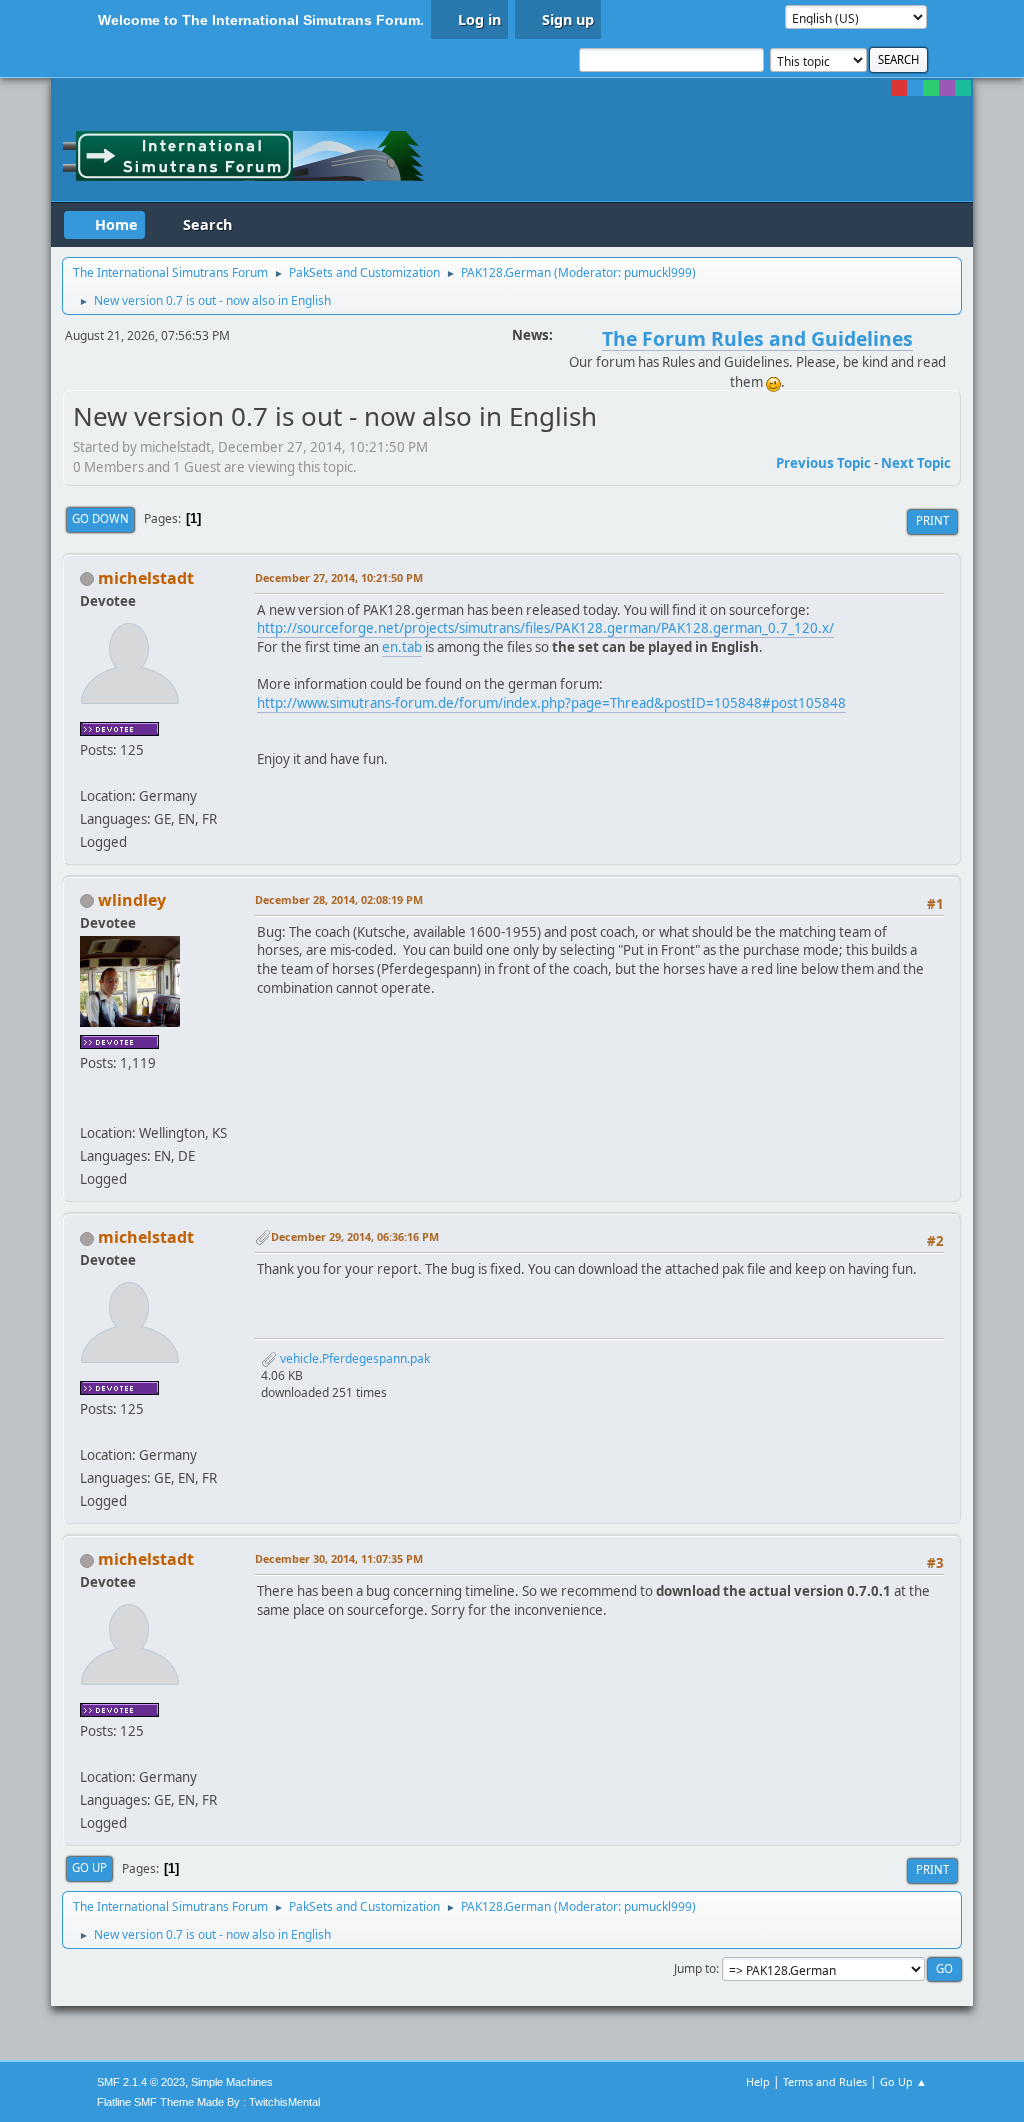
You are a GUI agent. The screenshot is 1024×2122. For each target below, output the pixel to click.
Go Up (89, 1867)
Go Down (100, 518)
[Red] (899, 88)
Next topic (916, 463)
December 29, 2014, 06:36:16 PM (355, 1236)
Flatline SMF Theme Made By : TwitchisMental (208, 2102)
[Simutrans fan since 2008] (88, 1109)
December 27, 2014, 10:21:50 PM (339, 577)
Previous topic (823, 463)
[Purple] (947, 88)
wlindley (132, 900)
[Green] (931, 88)
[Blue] (915, 88)
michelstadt (146, 578)
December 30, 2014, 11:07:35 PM (339, 1558)
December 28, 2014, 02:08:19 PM (339, 899)
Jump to (695, 1968)
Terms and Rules (825, 2081)
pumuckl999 (658, 272)
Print (932, 520)
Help (758, 2081)
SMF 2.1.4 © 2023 (141, 2082)
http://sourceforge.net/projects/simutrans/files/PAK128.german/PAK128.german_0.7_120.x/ (545, 628)
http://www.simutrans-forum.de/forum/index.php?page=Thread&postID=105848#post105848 (551, 703)
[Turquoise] (963, 88)
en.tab (402, 647)
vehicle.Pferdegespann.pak (353, 1358)
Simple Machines (232, 2082)
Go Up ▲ (903, 2081)
